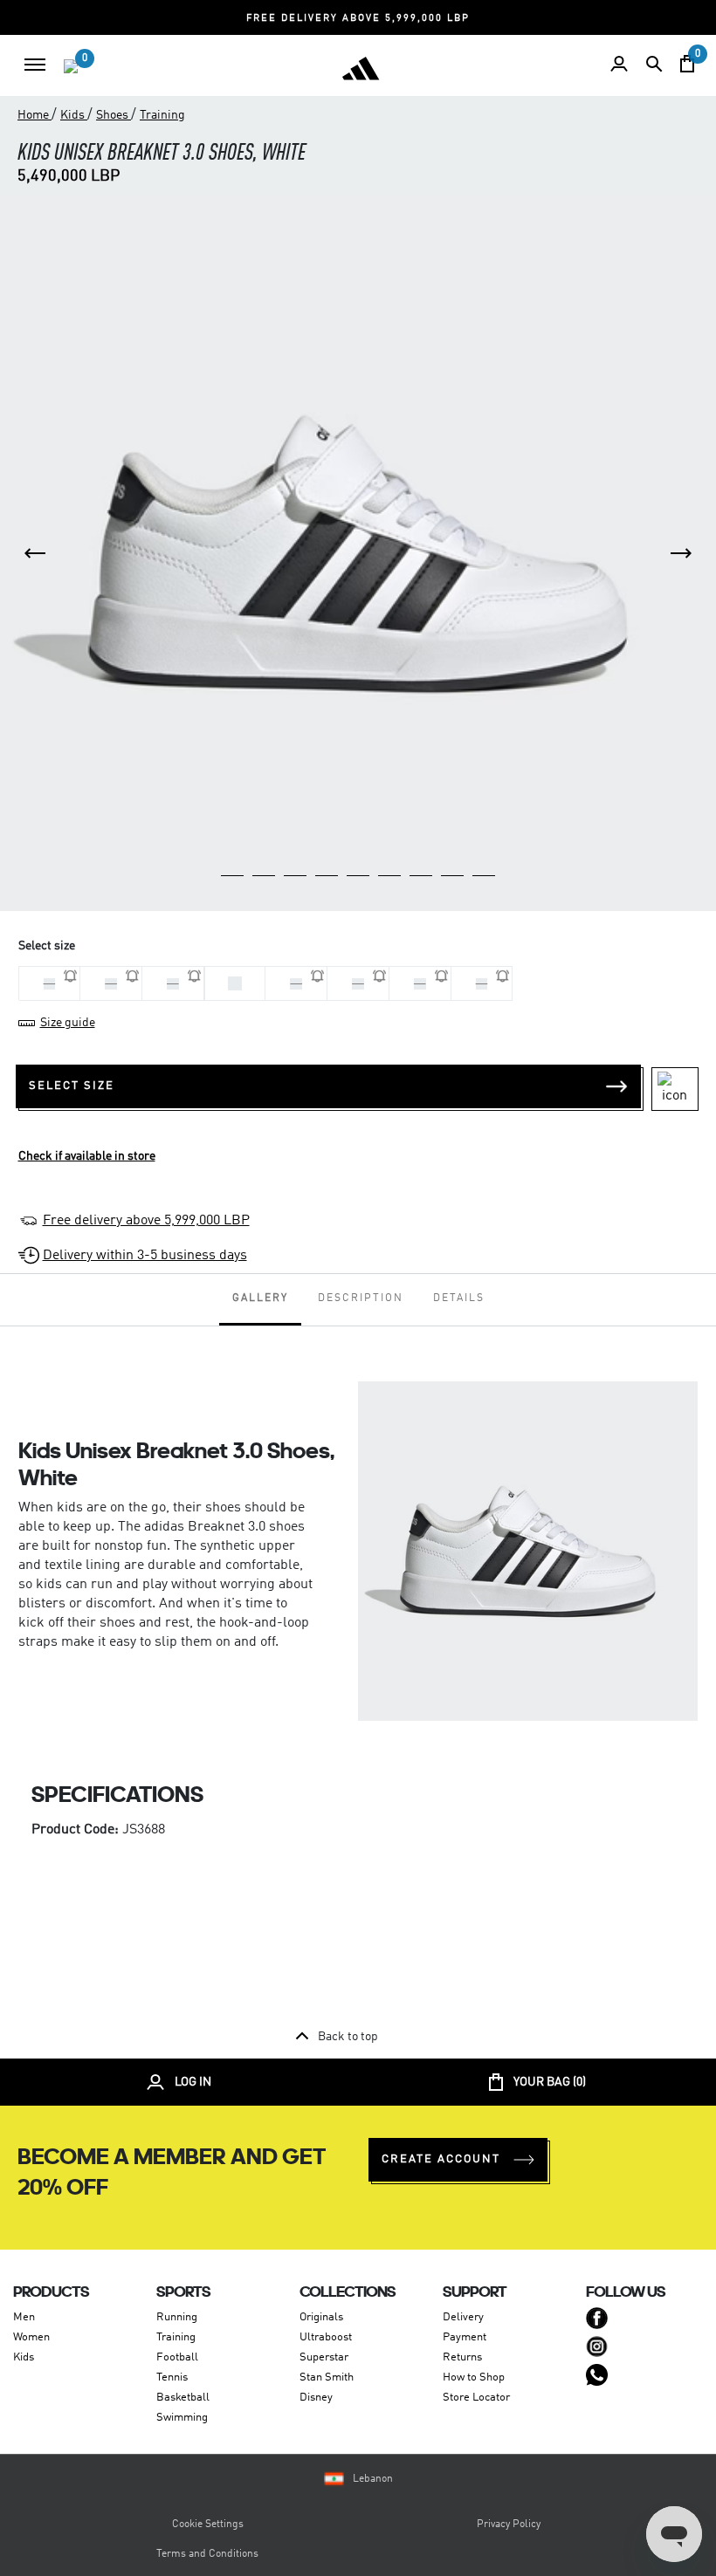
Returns (462, 2357)
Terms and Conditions (207, 2554)
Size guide (68, 1023)
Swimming (182, 2418)
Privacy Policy (509, 2525)
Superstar (324, 2357)
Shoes (114, 115)
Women (31, 2337)
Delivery (463, 2317)
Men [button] (296, 22)
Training (162, 115)
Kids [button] (434, 22)
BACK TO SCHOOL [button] (67, 22)
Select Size (72, 1086)
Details (459, 1298)
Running (177, 2317)
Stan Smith (327, 2377)
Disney (316, 2398)
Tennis (172, 2377)
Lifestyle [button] (576, 22)
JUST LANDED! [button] (202, 22)
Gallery (260, 1298)
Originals (321, 2317)
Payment (465, 2337)
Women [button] (365, 22)
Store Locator (476, 2398)
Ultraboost (326, 2337)
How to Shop (474, 2377)
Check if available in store (87, 1156)
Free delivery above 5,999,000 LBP (146, 1221)
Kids (74, 115)
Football (177, 2357)
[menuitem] (40, 65)
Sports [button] (655, 22)
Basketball (183, 2398)
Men (24, 2317)
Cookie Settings (208, 2525)
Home (34, 115)
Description (361, 1298)
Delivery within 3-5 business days (145, 1256)
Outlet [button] (499, 22)
